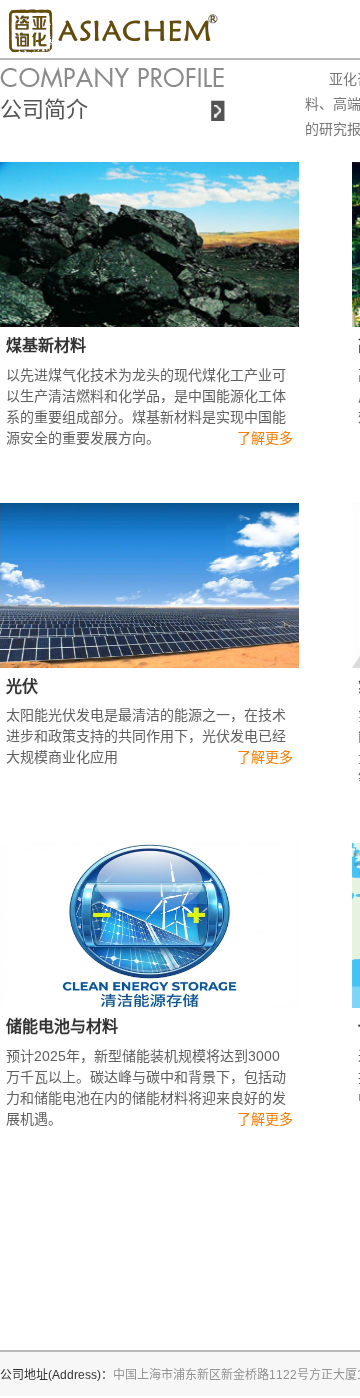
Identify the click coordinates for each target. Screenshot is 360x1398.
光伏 (22, 686)
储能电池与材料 (62, 1026)
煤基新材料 (46, 345)
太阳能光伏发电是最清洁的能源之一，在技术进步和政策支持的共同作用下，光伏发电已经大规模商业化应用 (146, 736)
